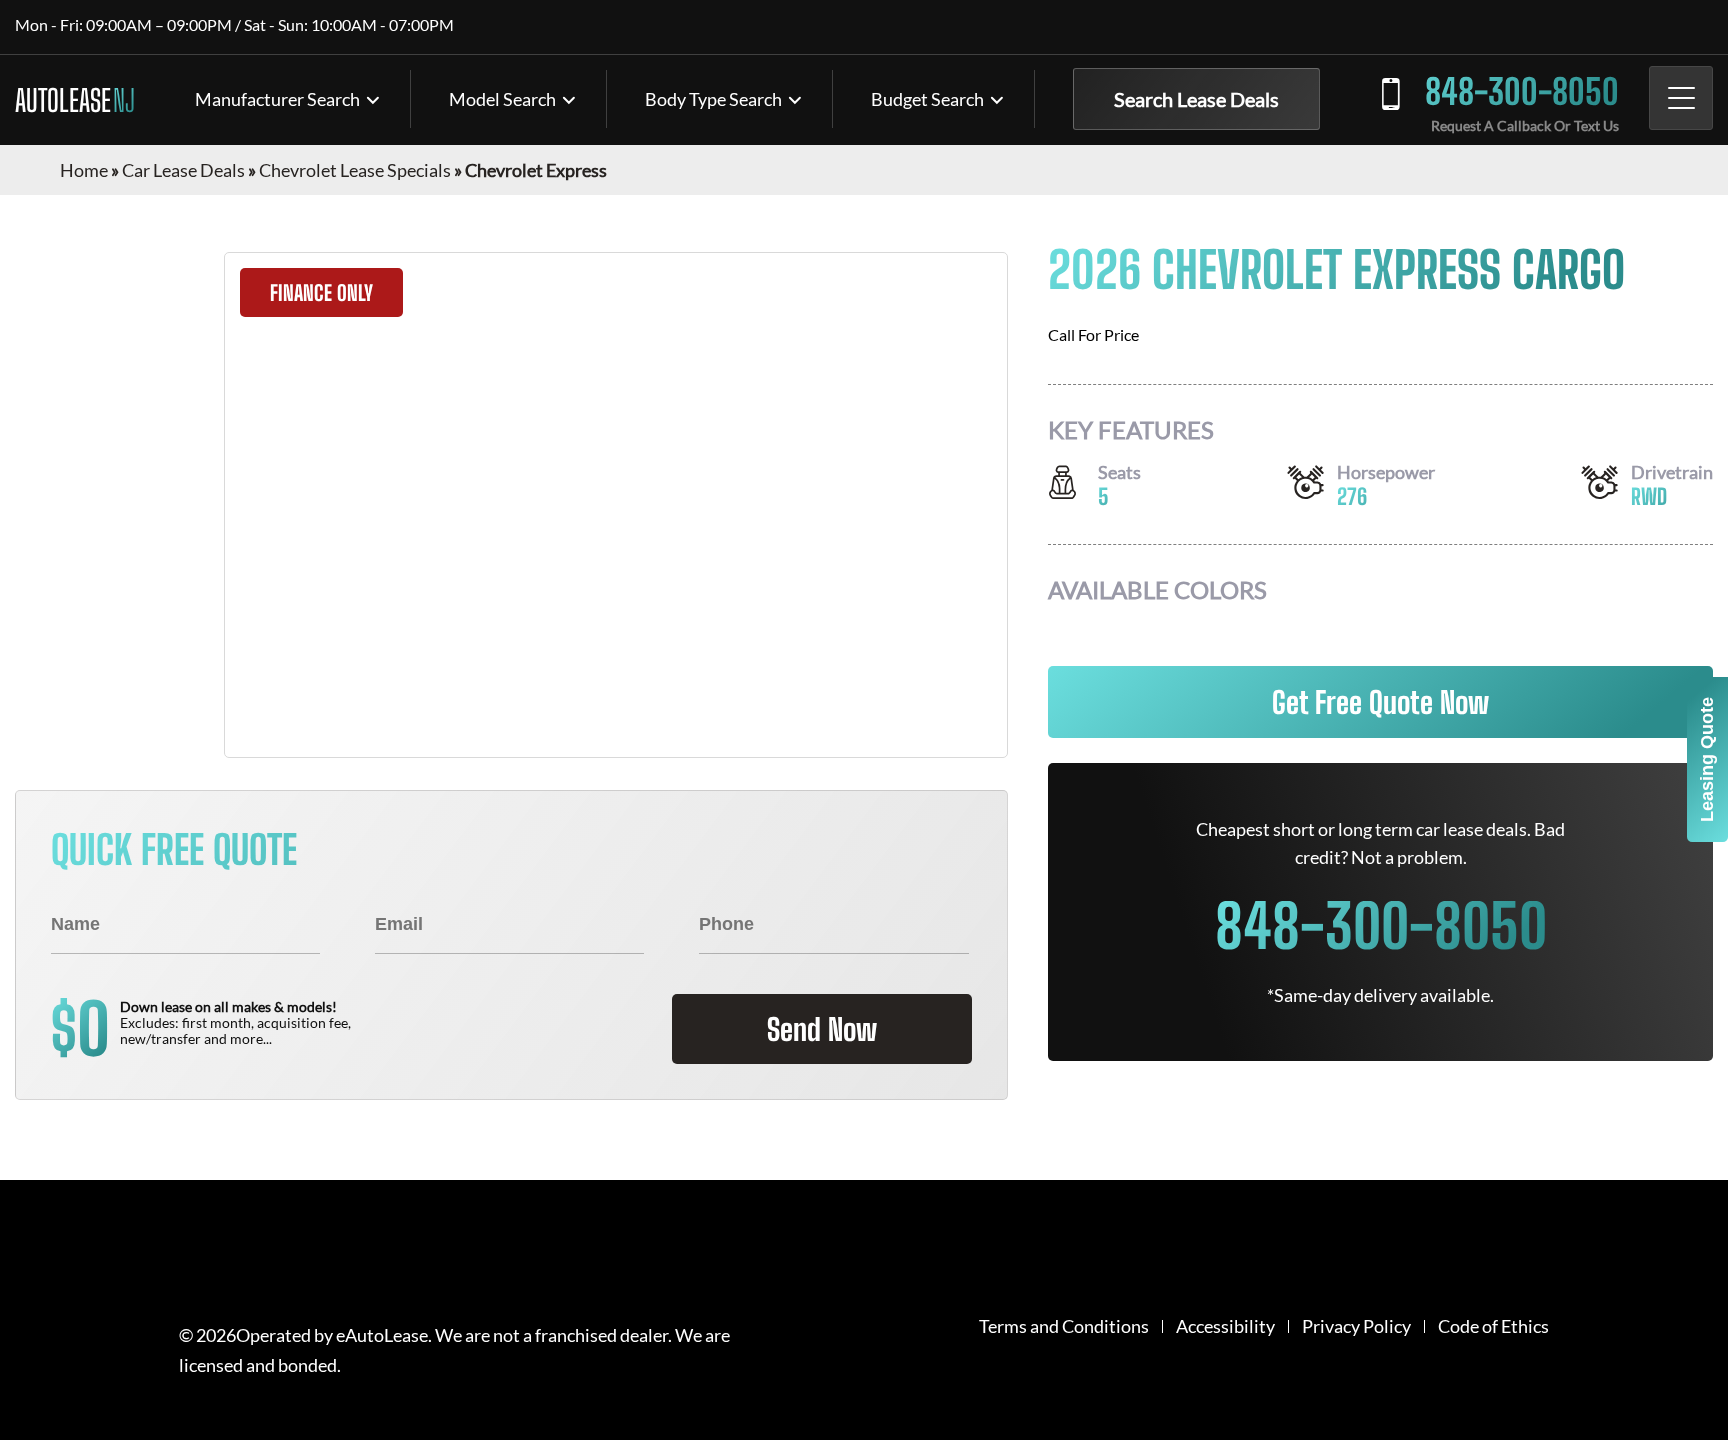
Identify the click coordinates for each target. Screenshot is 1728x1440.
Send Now (822, 1029)
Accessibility (1225, 1326)
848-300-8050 (1522, 91)
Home (84, 170)
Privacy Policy (1356, 1326)
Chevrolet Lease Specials (355, 170)
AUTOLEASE (75, 100)
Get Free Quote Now (1380, 702)
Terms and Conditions (1064, 1326)
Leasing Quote (1707, 759)
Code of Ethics (1493, 1326)
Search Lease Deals (1196, 99)
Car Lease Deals (183, 170)
